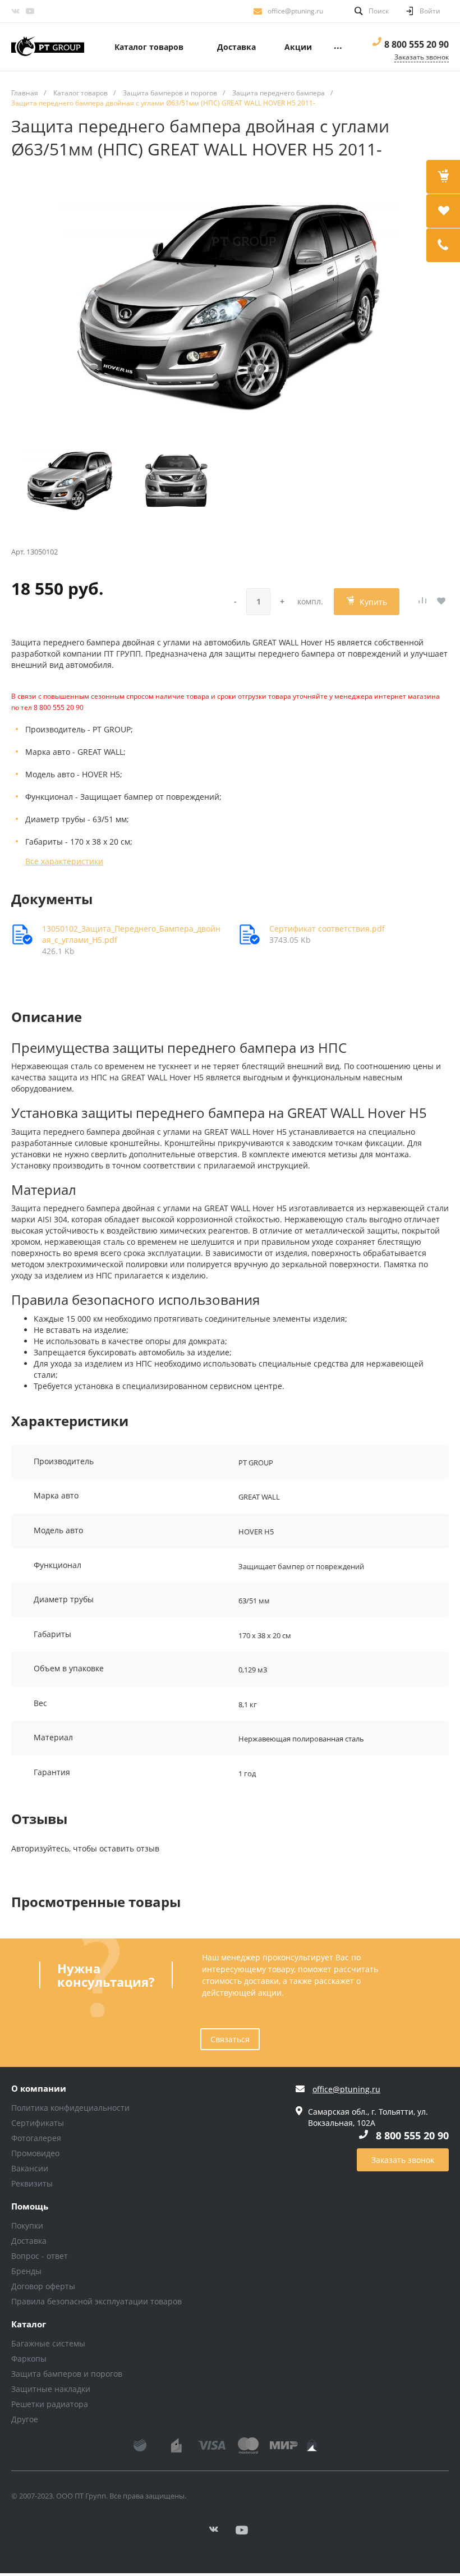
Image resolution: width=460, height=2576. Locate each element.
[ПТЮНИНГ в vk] (15, 11)
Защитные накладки (51, 2389)
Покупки (27, 2226)
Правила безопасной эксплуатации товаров (96, 2301)
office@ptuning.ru (295, 11)
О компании (39, 2089)
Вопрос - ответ (40, 2256)
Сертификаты (38, 2123)
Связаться (230, 2039)
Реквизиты (32, 2183)
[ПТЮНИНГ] (48, 47)
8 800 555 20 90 (417, 44)
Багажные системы (48, 2343)
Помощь (30, 2207)
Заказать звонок (403, 2160)
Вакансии (30, 2168)
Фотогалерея (36, 2138)
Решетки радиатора (50, 2404)
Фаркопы (29, 2359)
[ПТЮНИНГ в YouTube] (30, 11)
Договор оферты (43, 2286)
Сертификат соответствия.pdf (327, 929)
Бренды (26, 2271)
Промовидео (35, 2153)
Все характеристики (64, 861)
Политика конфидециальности (70, 2108)
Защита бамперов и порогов (67, 2374)
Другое (25, 2419)
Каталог (29, 2325)
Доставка (29, 2241)
